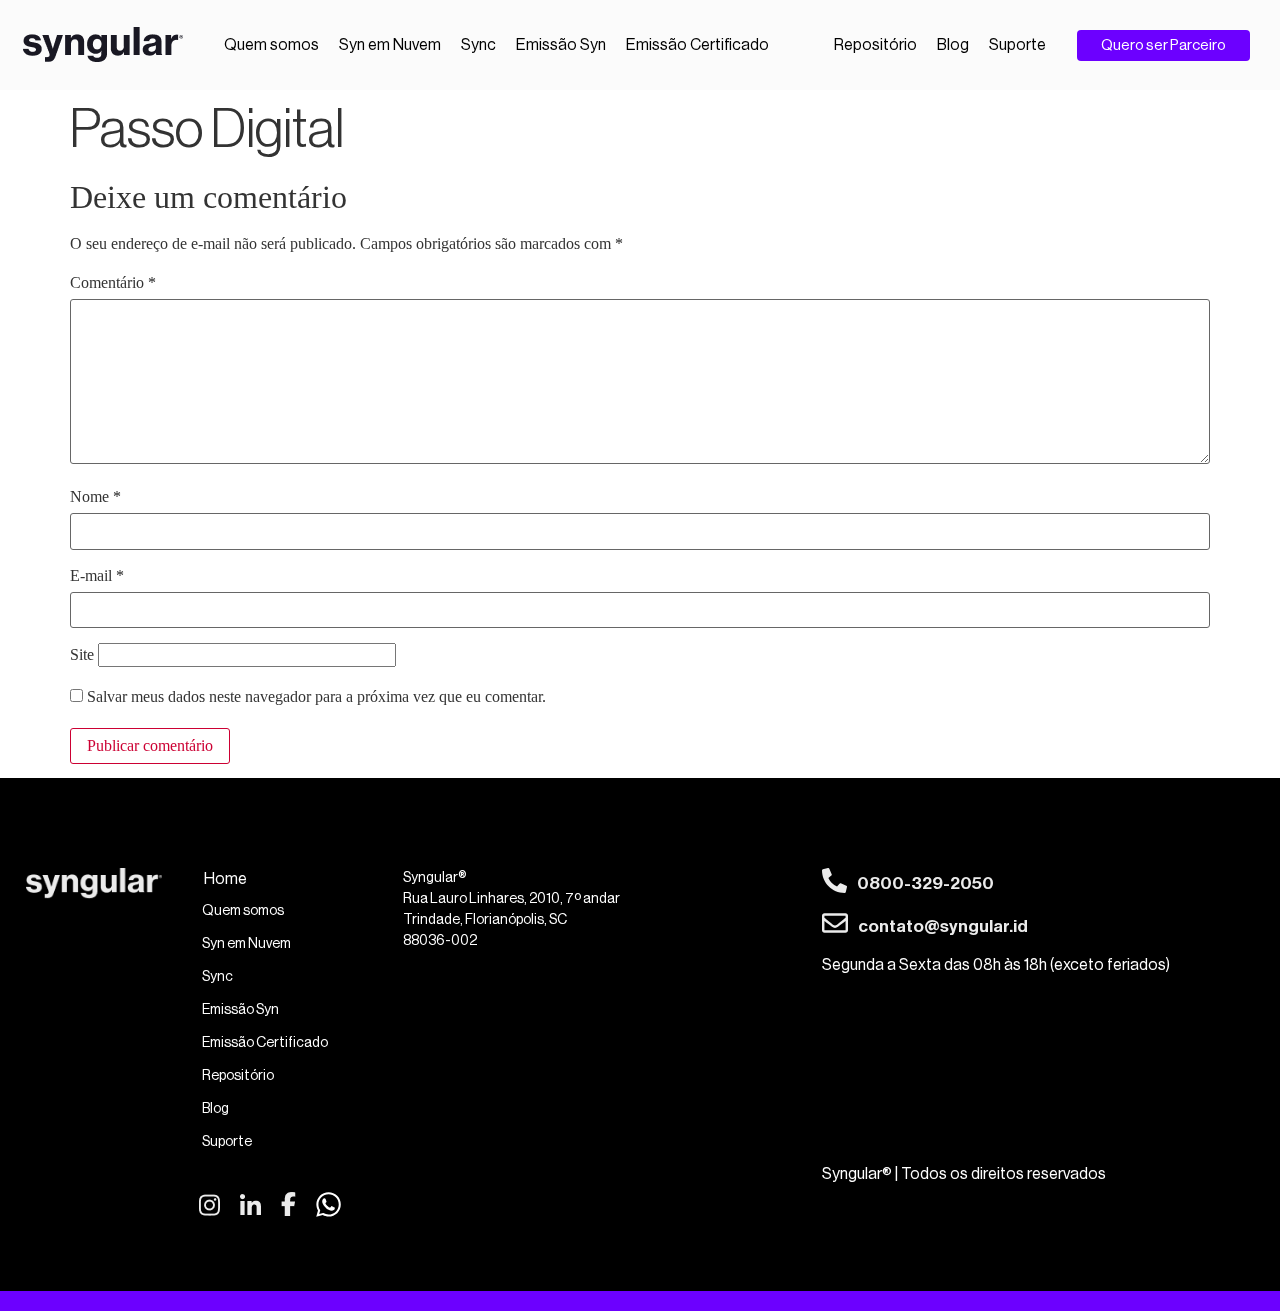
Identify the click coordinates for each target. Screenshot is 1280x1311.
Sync (478, 45)
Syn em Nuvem (390, 45)
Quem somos (271, 45)
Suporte (1017, 45)
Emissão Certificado (697, 45)
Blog (953, 45)
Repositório (875, 45)
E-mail (97, 576)
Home (225, 879)
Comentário (113, 283)
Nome (95, 497)
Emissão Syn (561, 45)
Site (82, 655)
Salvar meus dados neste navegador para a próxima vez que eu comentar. (316, 697)
